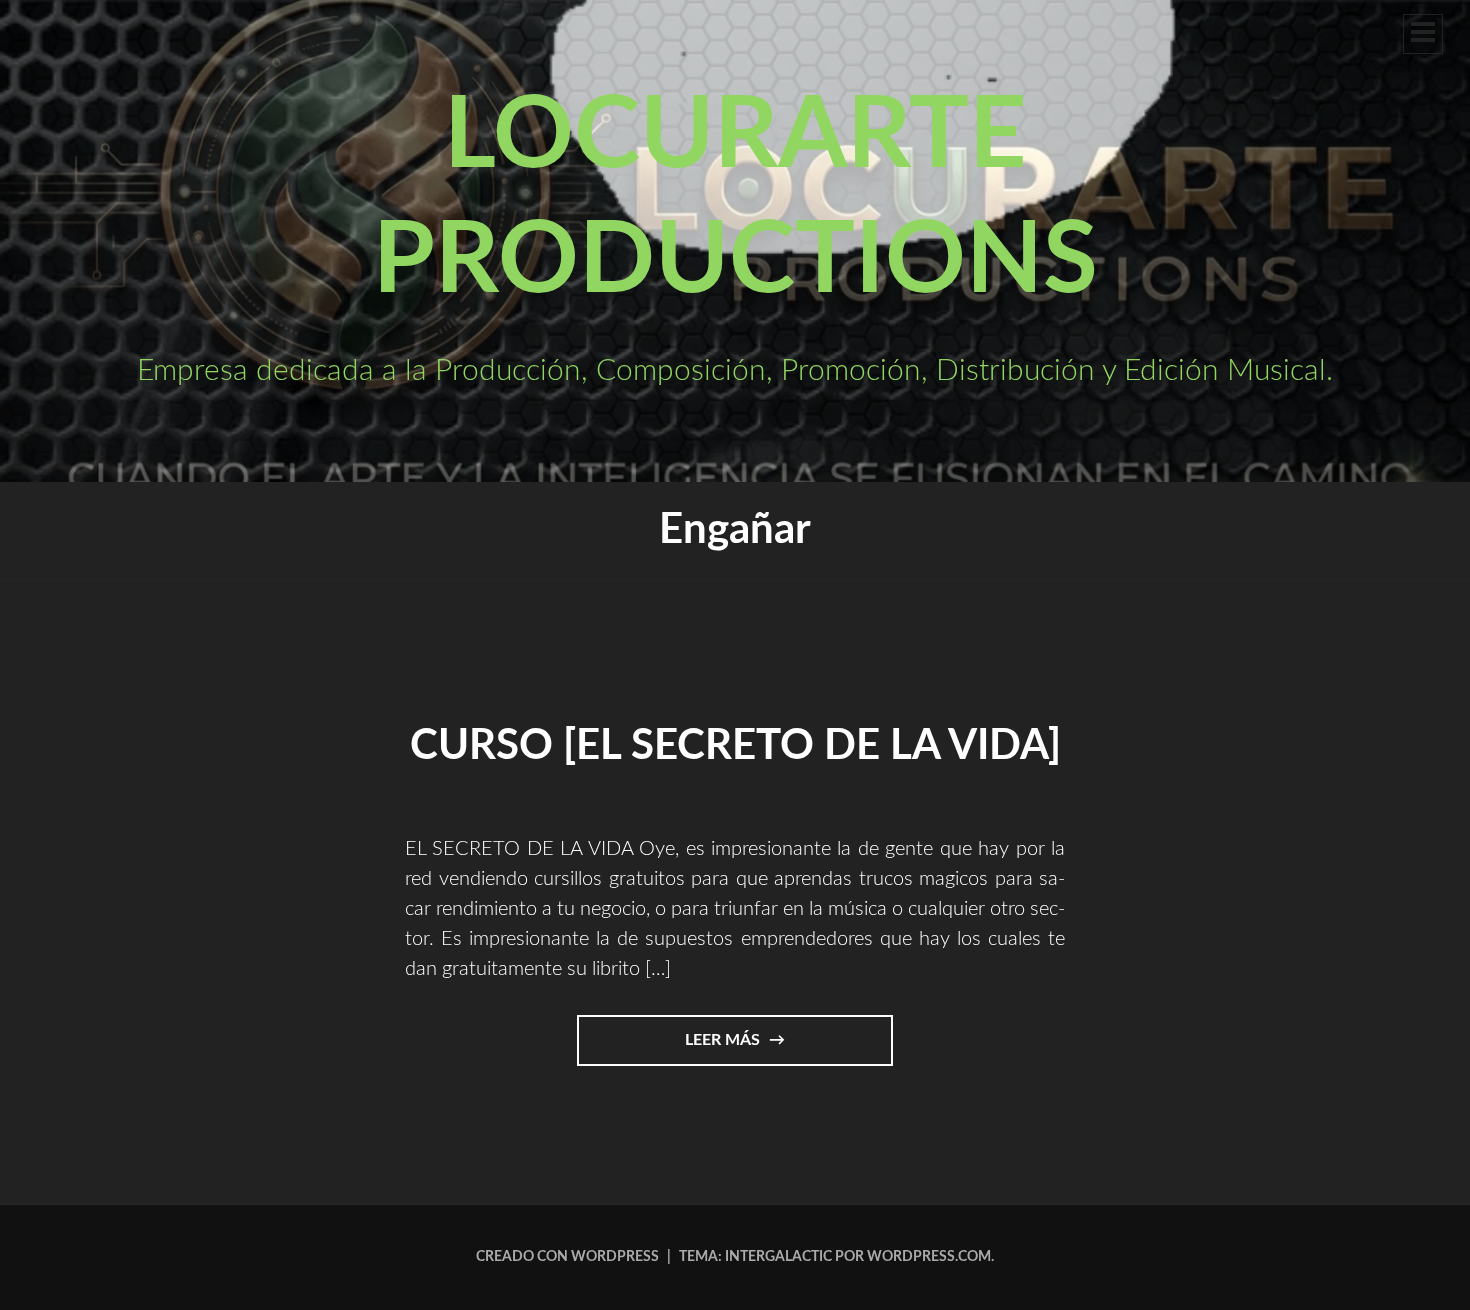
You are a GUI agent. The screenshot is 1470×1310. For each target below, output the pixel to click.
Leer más (754, 1048)
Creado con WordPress (567, 1257)
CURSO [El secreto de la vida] (735, 746)
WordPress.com (929, 1257)
